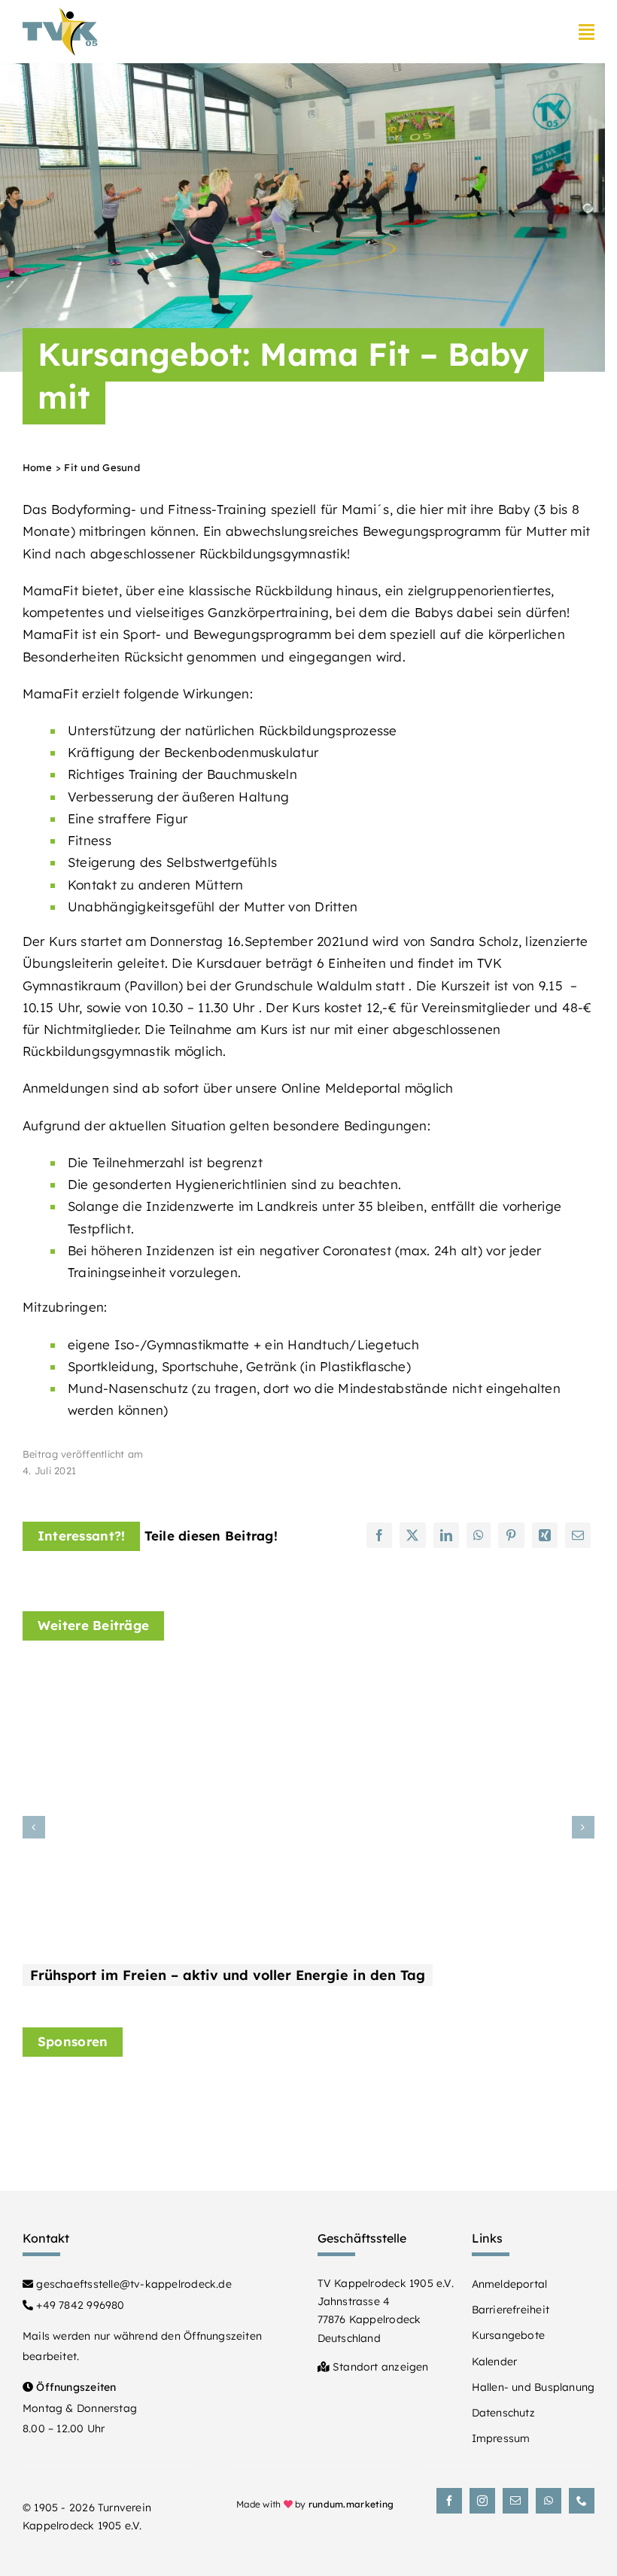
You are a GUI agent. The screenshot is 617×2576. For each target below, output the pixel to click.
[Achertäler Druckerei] (521, 2108)
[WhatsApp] (479, 1535)
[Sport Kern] (70, 2101)
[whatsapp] (549, 2501)
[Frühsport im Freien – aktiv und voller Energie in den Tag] (211, 1676)
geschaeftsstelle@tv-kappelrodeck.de (132, 2284)
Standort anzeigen (379, 2367)
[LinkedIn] (446, 1535)
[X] (412, 1535)
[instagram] (482, 2501)
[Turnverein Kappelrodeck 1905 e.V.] (60, 14)
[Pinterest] (511, 1535)
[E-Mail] (578, 1535)
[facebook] (449, 2501)
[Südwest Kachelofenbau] (371, 2089)
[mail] (515, 2501)
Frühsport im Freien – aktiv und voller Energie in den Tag (228, 1975)
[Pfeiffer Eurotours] (220, 2114)
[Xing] (545, 1535)
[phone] (582, 2501)
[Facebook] (379, 1535)
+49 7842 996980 (79, 2305)
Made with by (315, 2504)
